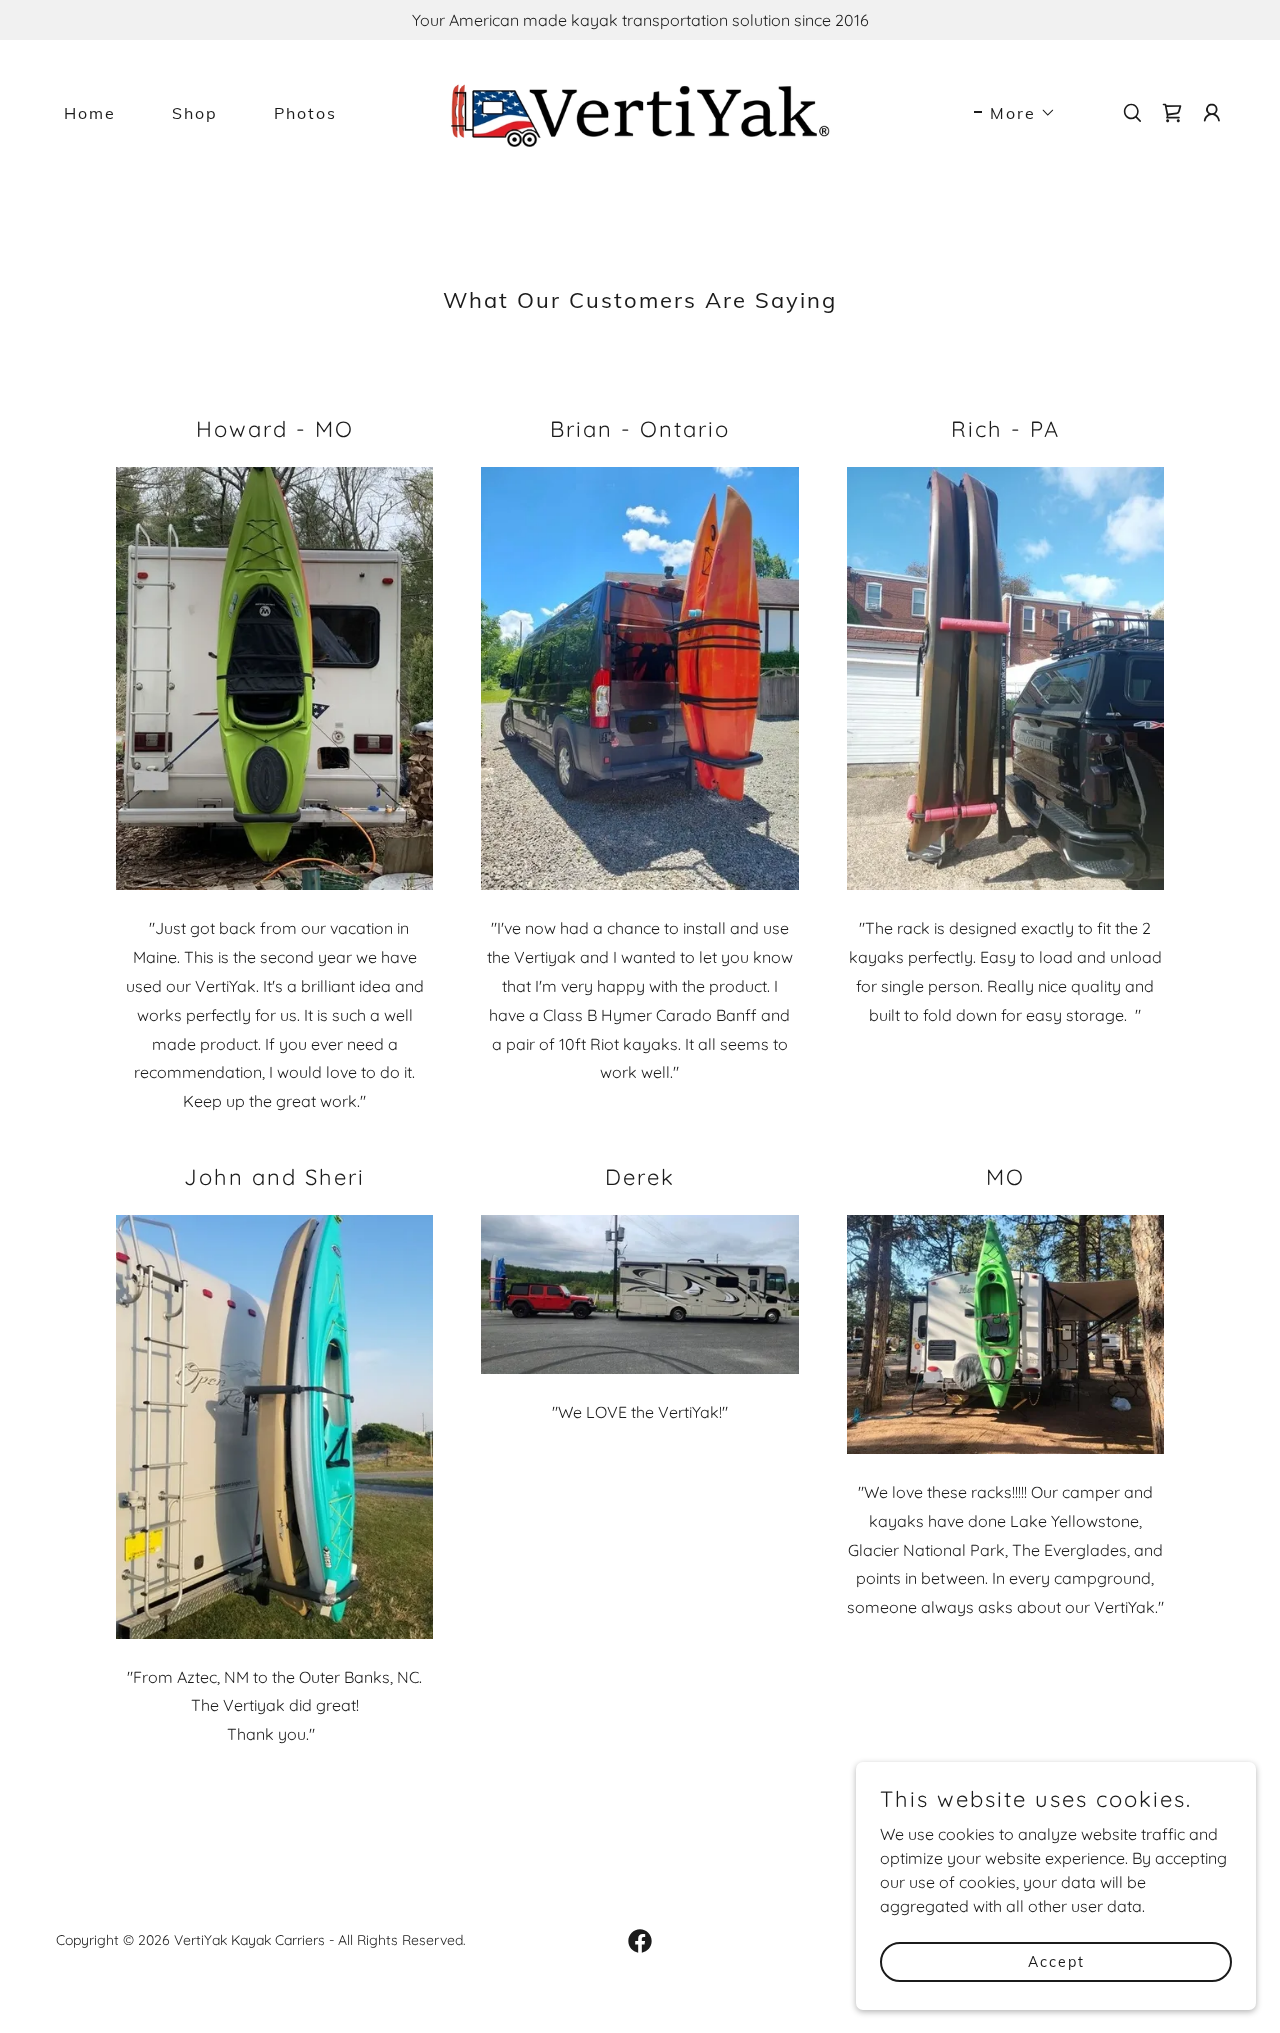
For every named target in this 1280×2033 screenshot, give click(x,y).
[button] (1015, 113)
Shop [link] (195, 113)
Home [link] (90, 113)
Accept (1056, 1961)
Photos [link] (305, 113)
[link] (640, 111)
